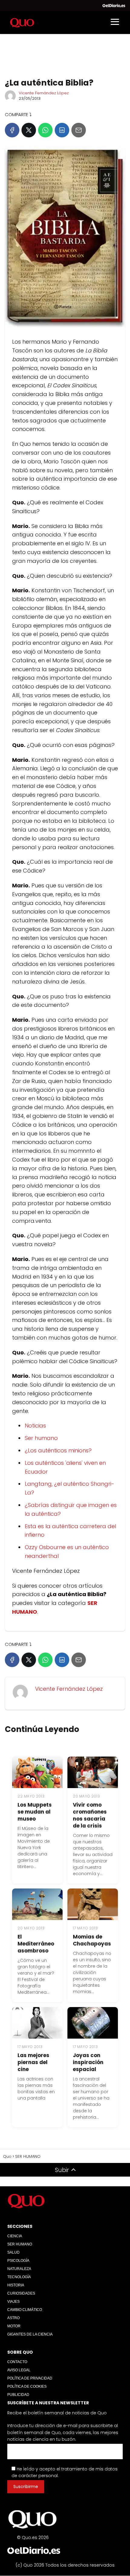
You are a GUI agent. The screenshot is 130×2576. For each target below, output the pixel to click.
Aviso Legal (19, 2370)
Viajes (13, 2302)
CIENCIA (15, 2236)
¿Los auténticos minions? (58, 1450)
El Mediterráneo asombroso (36, 1944)
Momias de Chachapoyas (92, 1940)
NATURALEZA (19, 2269)
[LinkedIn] (62, 130)
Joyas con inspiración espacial (88, 2062)
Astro (13, 2318)
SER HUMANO (20, 2244)
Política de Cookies (27, 2386)
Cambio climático (25, 2310)
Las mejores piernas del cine (33, 2062)
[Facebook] (12, 130)
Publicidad (18, 2395)
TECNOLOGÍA (19, 2277)
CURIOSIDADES (21, 2293)
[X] (29, 130)
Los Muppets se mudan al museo (35, 1812)
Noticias (35, 1426)
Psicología (18, 2261)
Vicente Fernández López (44, 93)
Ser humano (41, 1438)
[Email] (79, 130)
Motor (14, 2326)
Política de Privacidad (30, 2378)
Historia (16, 2285)
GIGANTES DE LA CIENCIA (30, 2334)
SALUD (13, 2252)
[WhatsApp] (45, 130)
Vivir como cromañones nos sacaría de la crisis (90, 1815)
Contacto (17, 2362)
